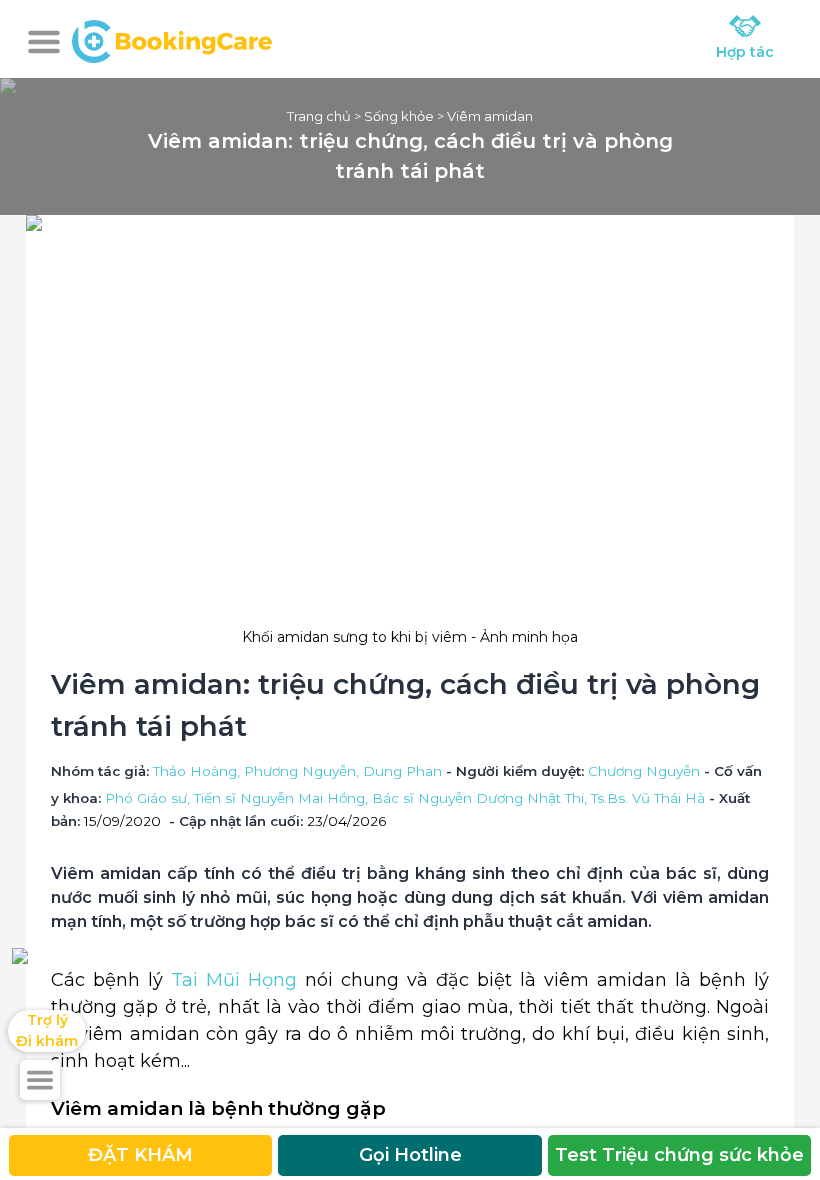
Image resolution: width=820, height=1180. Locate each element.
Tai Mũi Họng (234, 980)
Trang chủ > (325, 116)
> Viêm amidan (483, 116)
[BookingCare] (172, 39)
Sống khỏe (399, 116)
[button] (44, 42)
